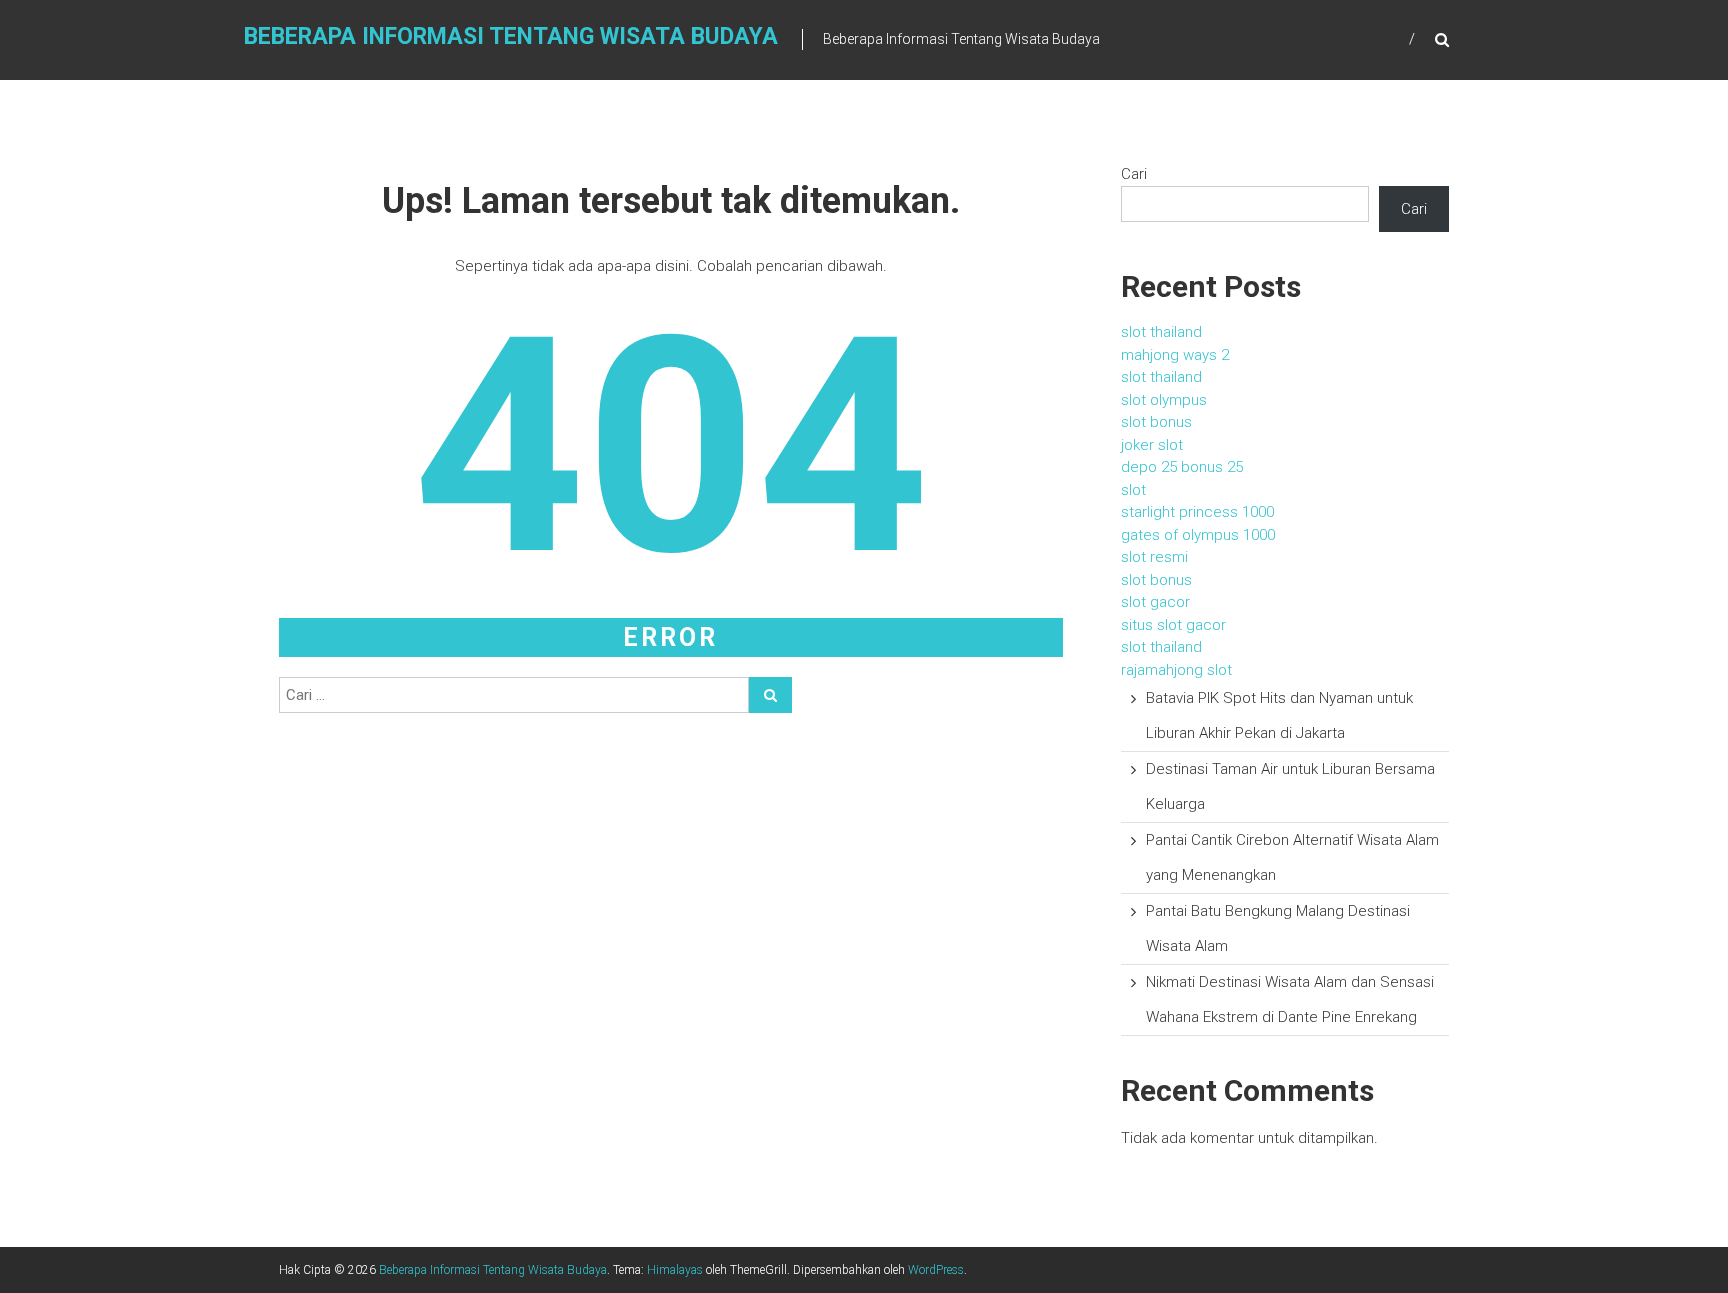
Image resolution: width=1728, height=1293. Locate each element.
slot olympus (1164, 400)
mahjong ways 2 (1175, 355)
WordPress (936, 1270)
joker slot (1152, 445)
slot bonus (1156, 422)
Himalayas (675, 1270)
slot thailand (1161, 332)
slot (1133, 490)
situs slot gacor (1173, 625)
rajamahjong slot (1176, 670)
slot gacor (1155, 602)
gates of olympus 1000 (1198, 535)
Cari (1134, 174)
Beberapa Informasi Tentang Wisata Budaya (511, 36)
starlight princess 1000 (1197, 512)
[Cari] (770, 695)
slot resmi (1154, 557)
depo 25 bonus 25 (1182, 467)
